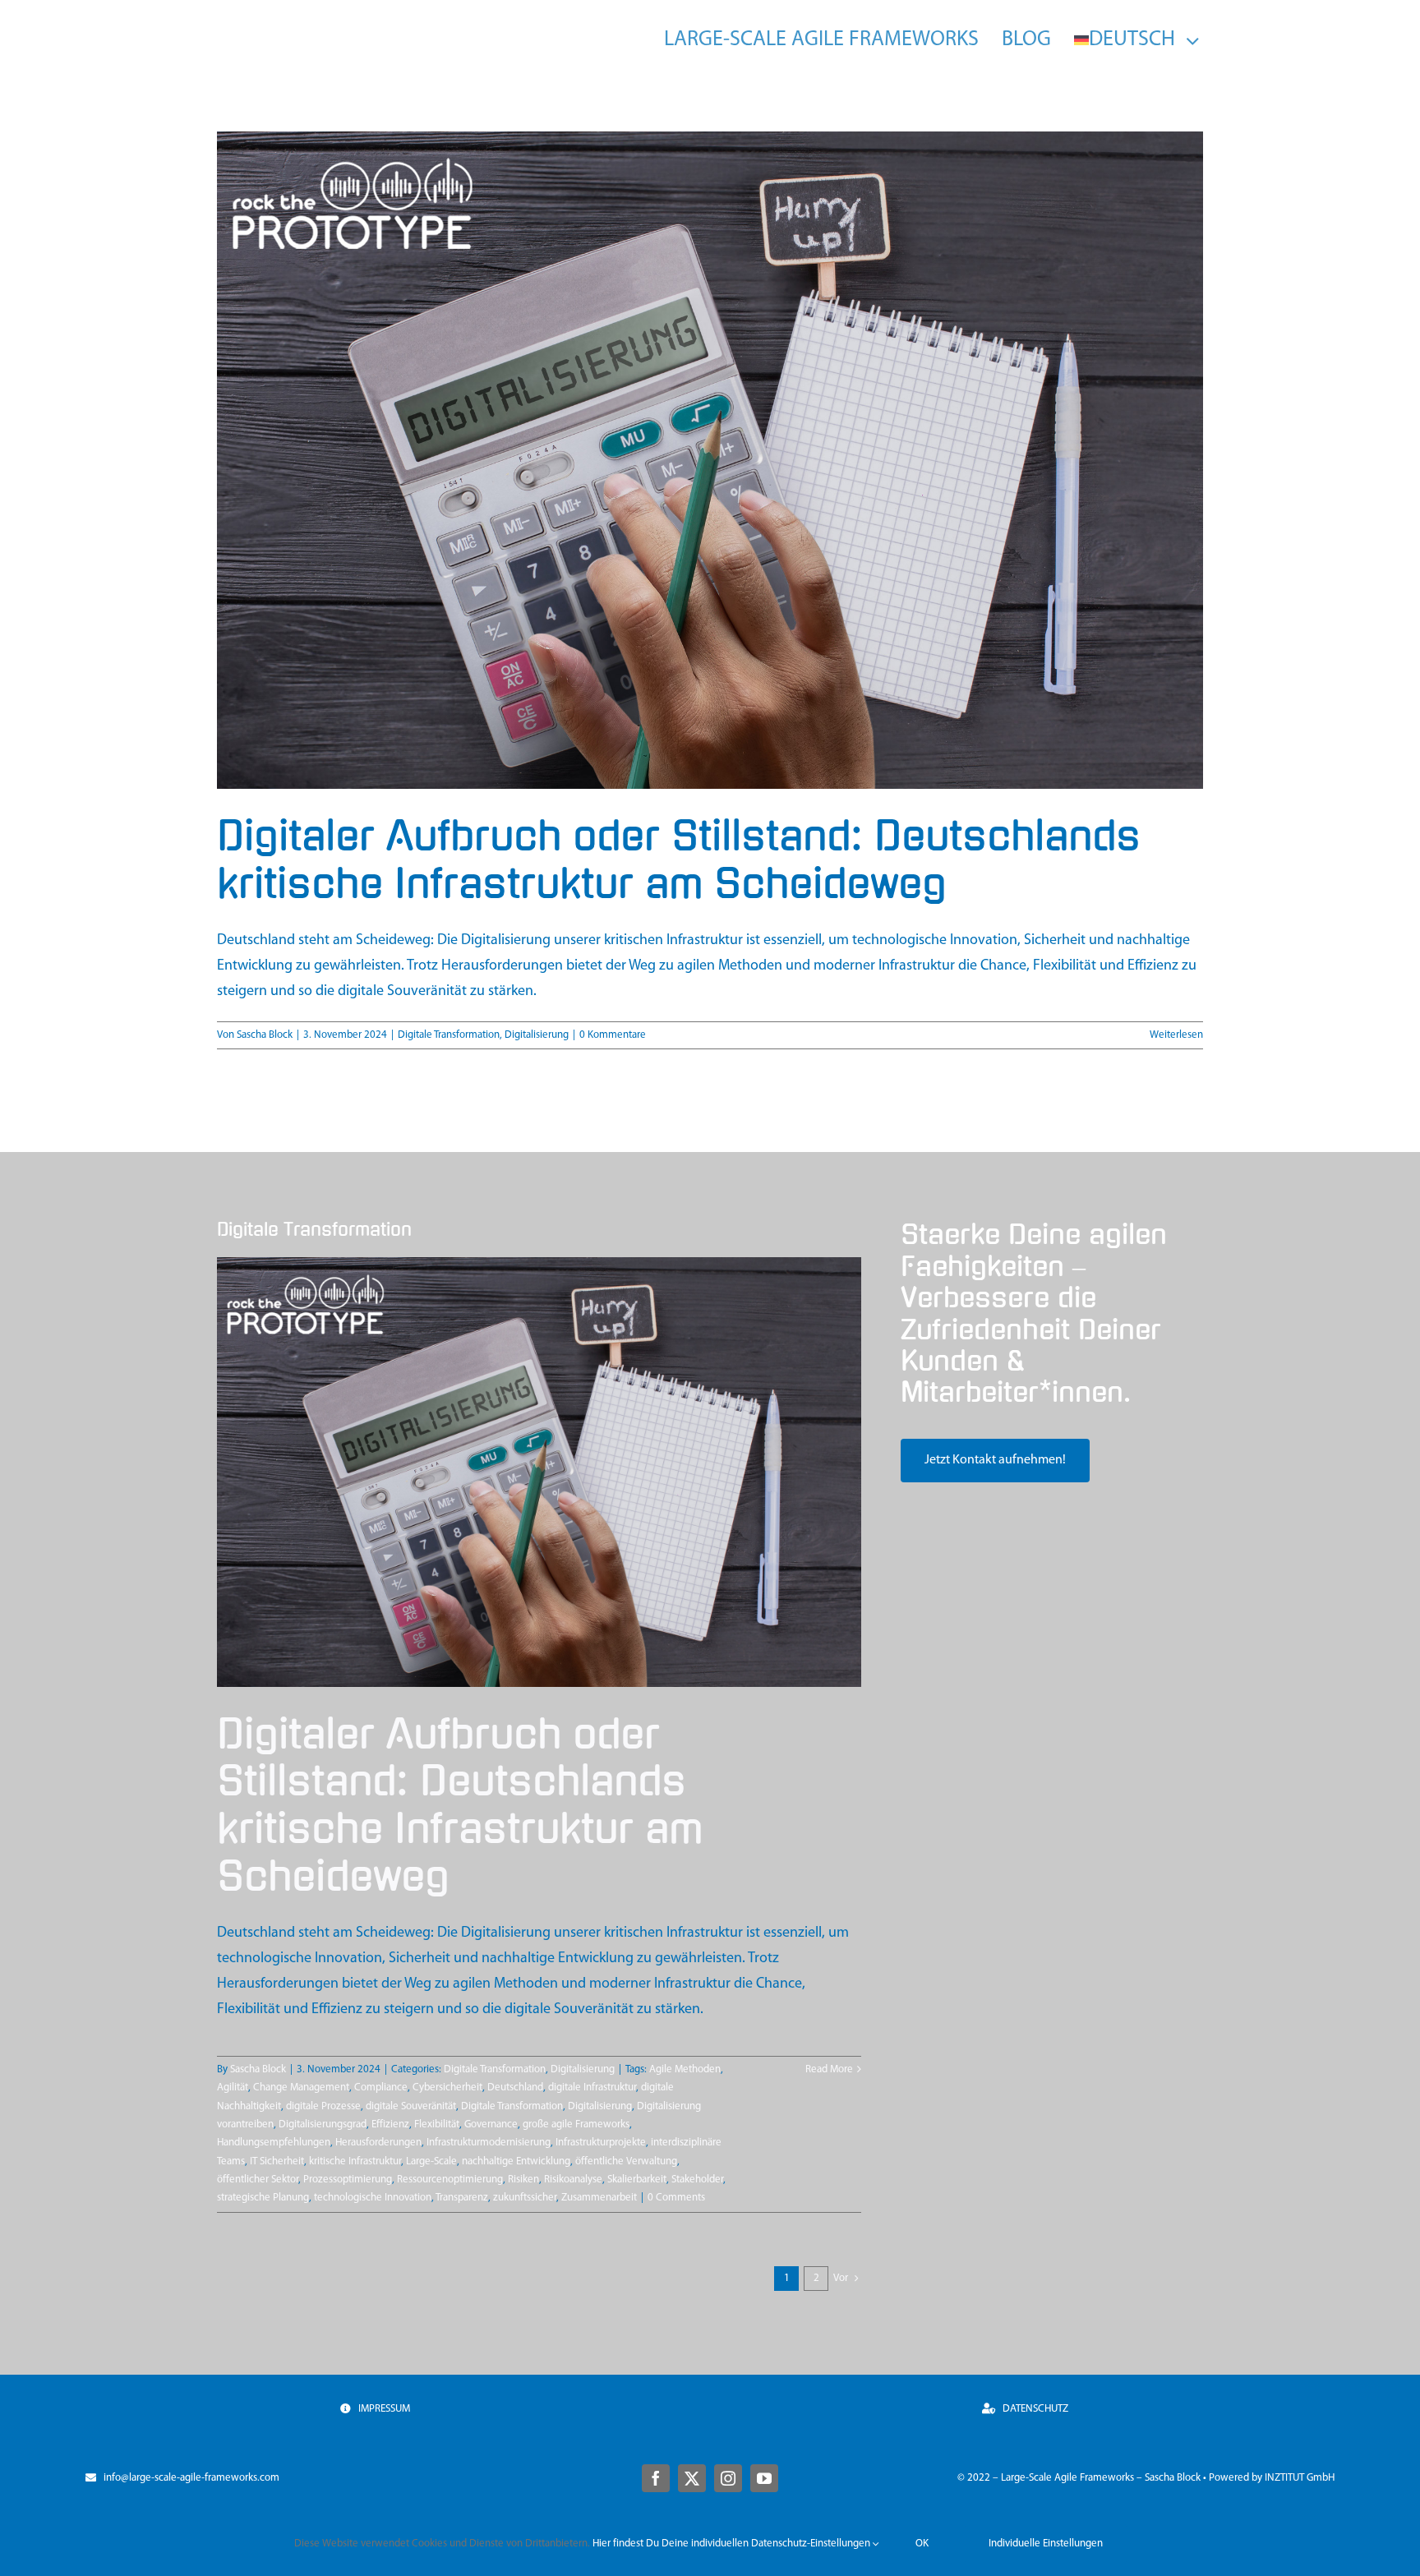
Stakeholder (697, 2180)
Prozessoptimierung (348, 2180)
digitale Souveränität (411, 2106)
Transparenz (462, 2198)
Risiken (523, 2180)
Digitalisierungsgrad (323, 2124)
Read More (829, 2069)
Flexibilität (437, 2124)
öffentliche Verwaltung (626, 2161)
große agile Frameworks (576, 2124)
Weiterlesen (1176, 1035)
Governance (491, 2124)
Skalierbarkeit (637, 2180)
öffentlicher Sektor (258, 2180)
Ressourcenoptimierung (450, 2180)
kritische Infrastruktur (355, 2161)
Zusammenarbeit (599, 2198)
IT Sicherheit (277, 2161)
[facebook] (656, 2478)
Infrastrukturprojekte (601, 2143)
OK (922, 2544)
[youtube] (764, 2478)
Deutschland (515, 2088)
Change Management (301, 2088)
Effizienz (390, 2124)
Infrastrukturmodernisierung (489, 2143)
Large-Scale (431, 2161)
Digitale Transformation (449, 1035)
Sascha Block (265, 1035)
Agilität (233, 2088)
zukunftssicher (525, 2198)
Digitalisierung (537, 1035)
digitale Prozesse (323, 2106)
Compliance (381, 2088)
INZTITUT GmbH (1300, 2478)
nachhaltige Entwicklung (516, 2161)
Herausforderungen (378, 2143)
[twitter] (692, 2478)
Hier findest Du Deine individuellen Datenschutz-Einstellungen (733, 2544)
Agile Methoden (685, 2069)
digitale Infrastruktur (592, 2088)
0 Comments (676, 2198)
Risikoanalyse (573, 2180)
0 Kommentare (613, 1035)
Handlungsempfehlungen (274, 2143)
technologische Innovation (373, 2198)
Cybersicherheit (447, 2088)
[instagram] (728, 2478)
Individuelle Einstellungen (1046, 2544)
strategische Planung (263, 2198)
